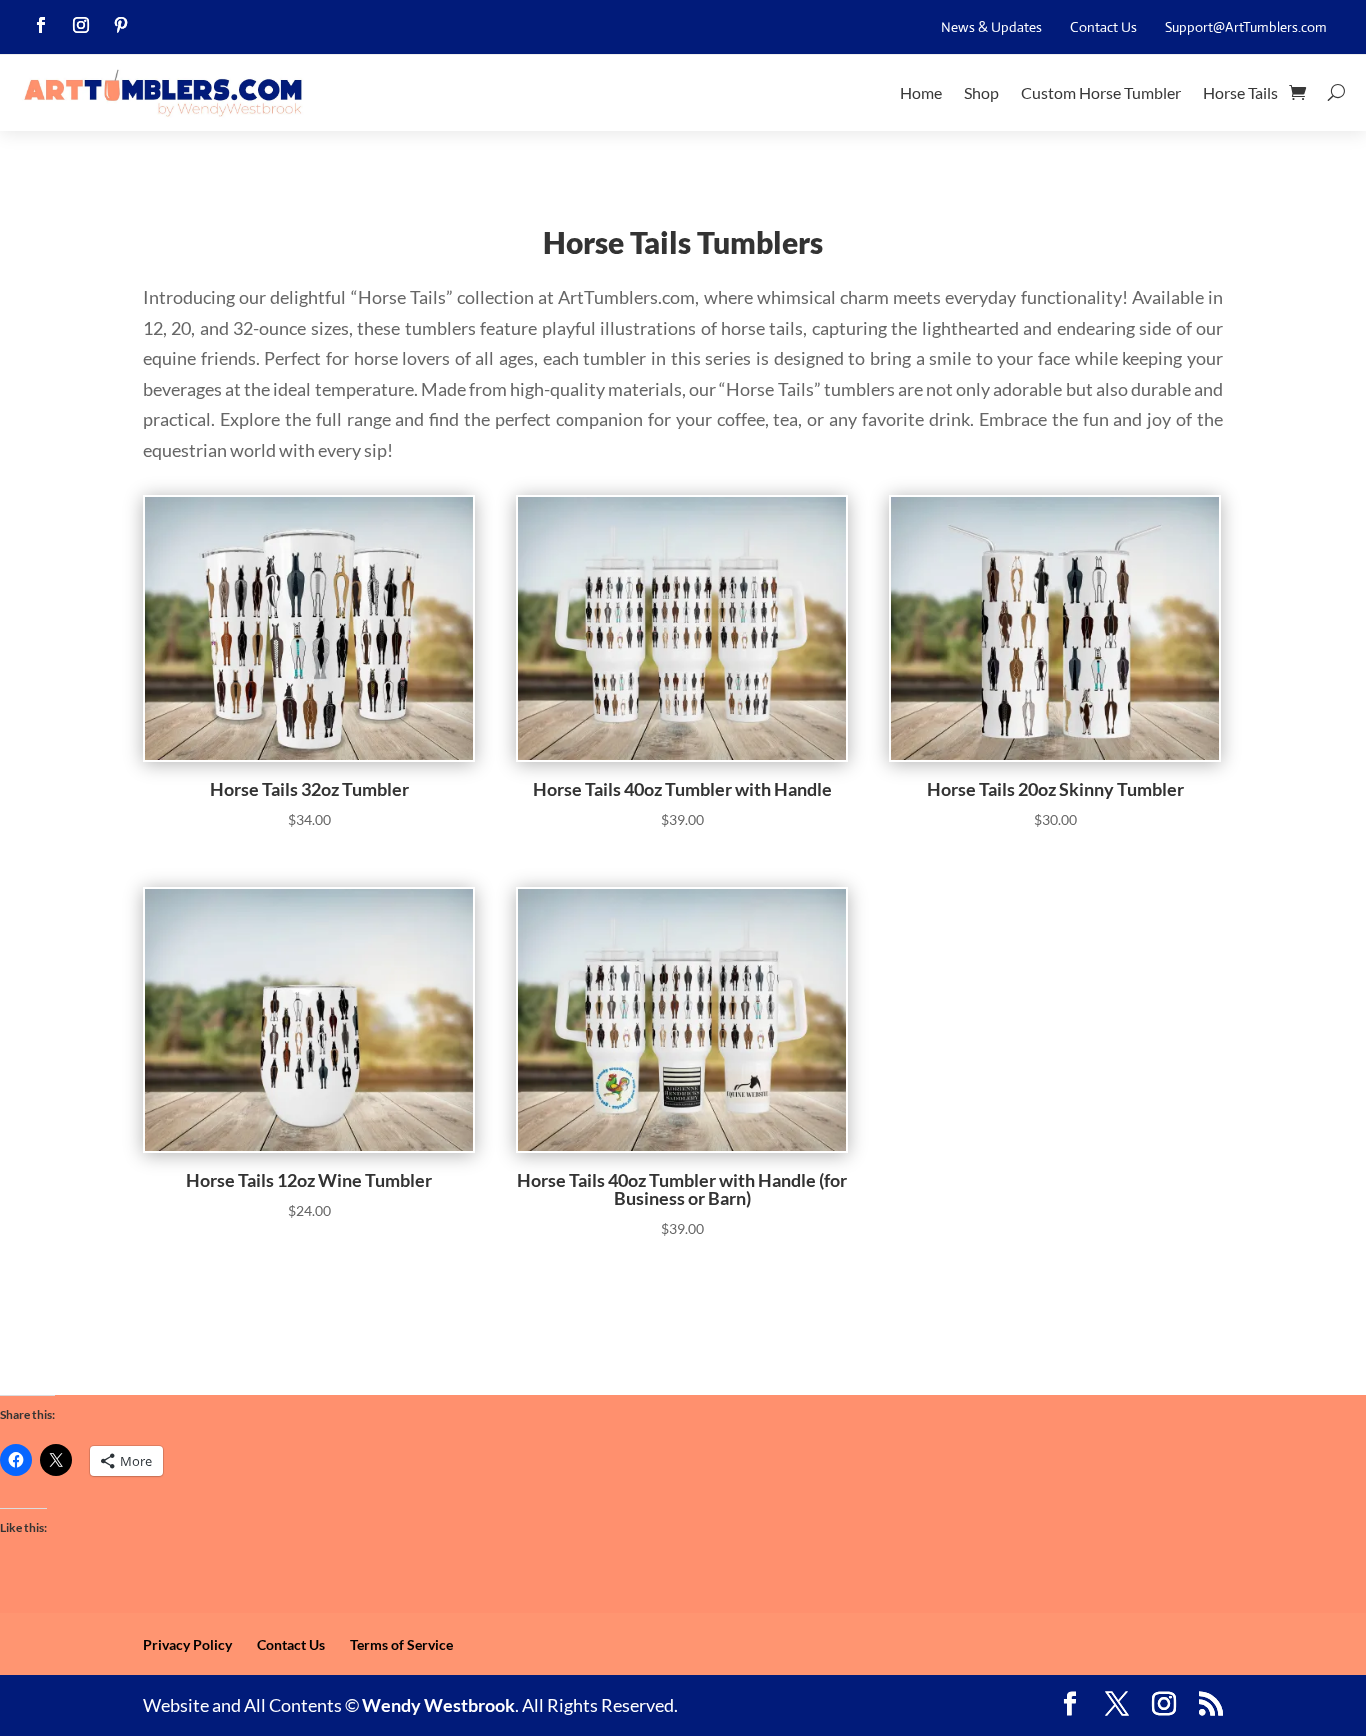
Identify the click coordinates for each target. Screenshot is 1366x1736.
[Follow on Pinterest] (121, 25)
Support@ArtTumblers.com (1246, 27)
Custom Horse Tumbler (1101, 92)
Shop (981, 92)
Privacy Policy (187, 1644)
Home (921, 92)
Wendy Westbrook (438, 1705)
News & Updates (991, 27)
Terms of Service (401, 1644)
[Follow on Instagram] (81, 25)
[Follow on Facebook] (41, 25)
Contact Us (1103, 27)
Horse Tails (1240, 92)
